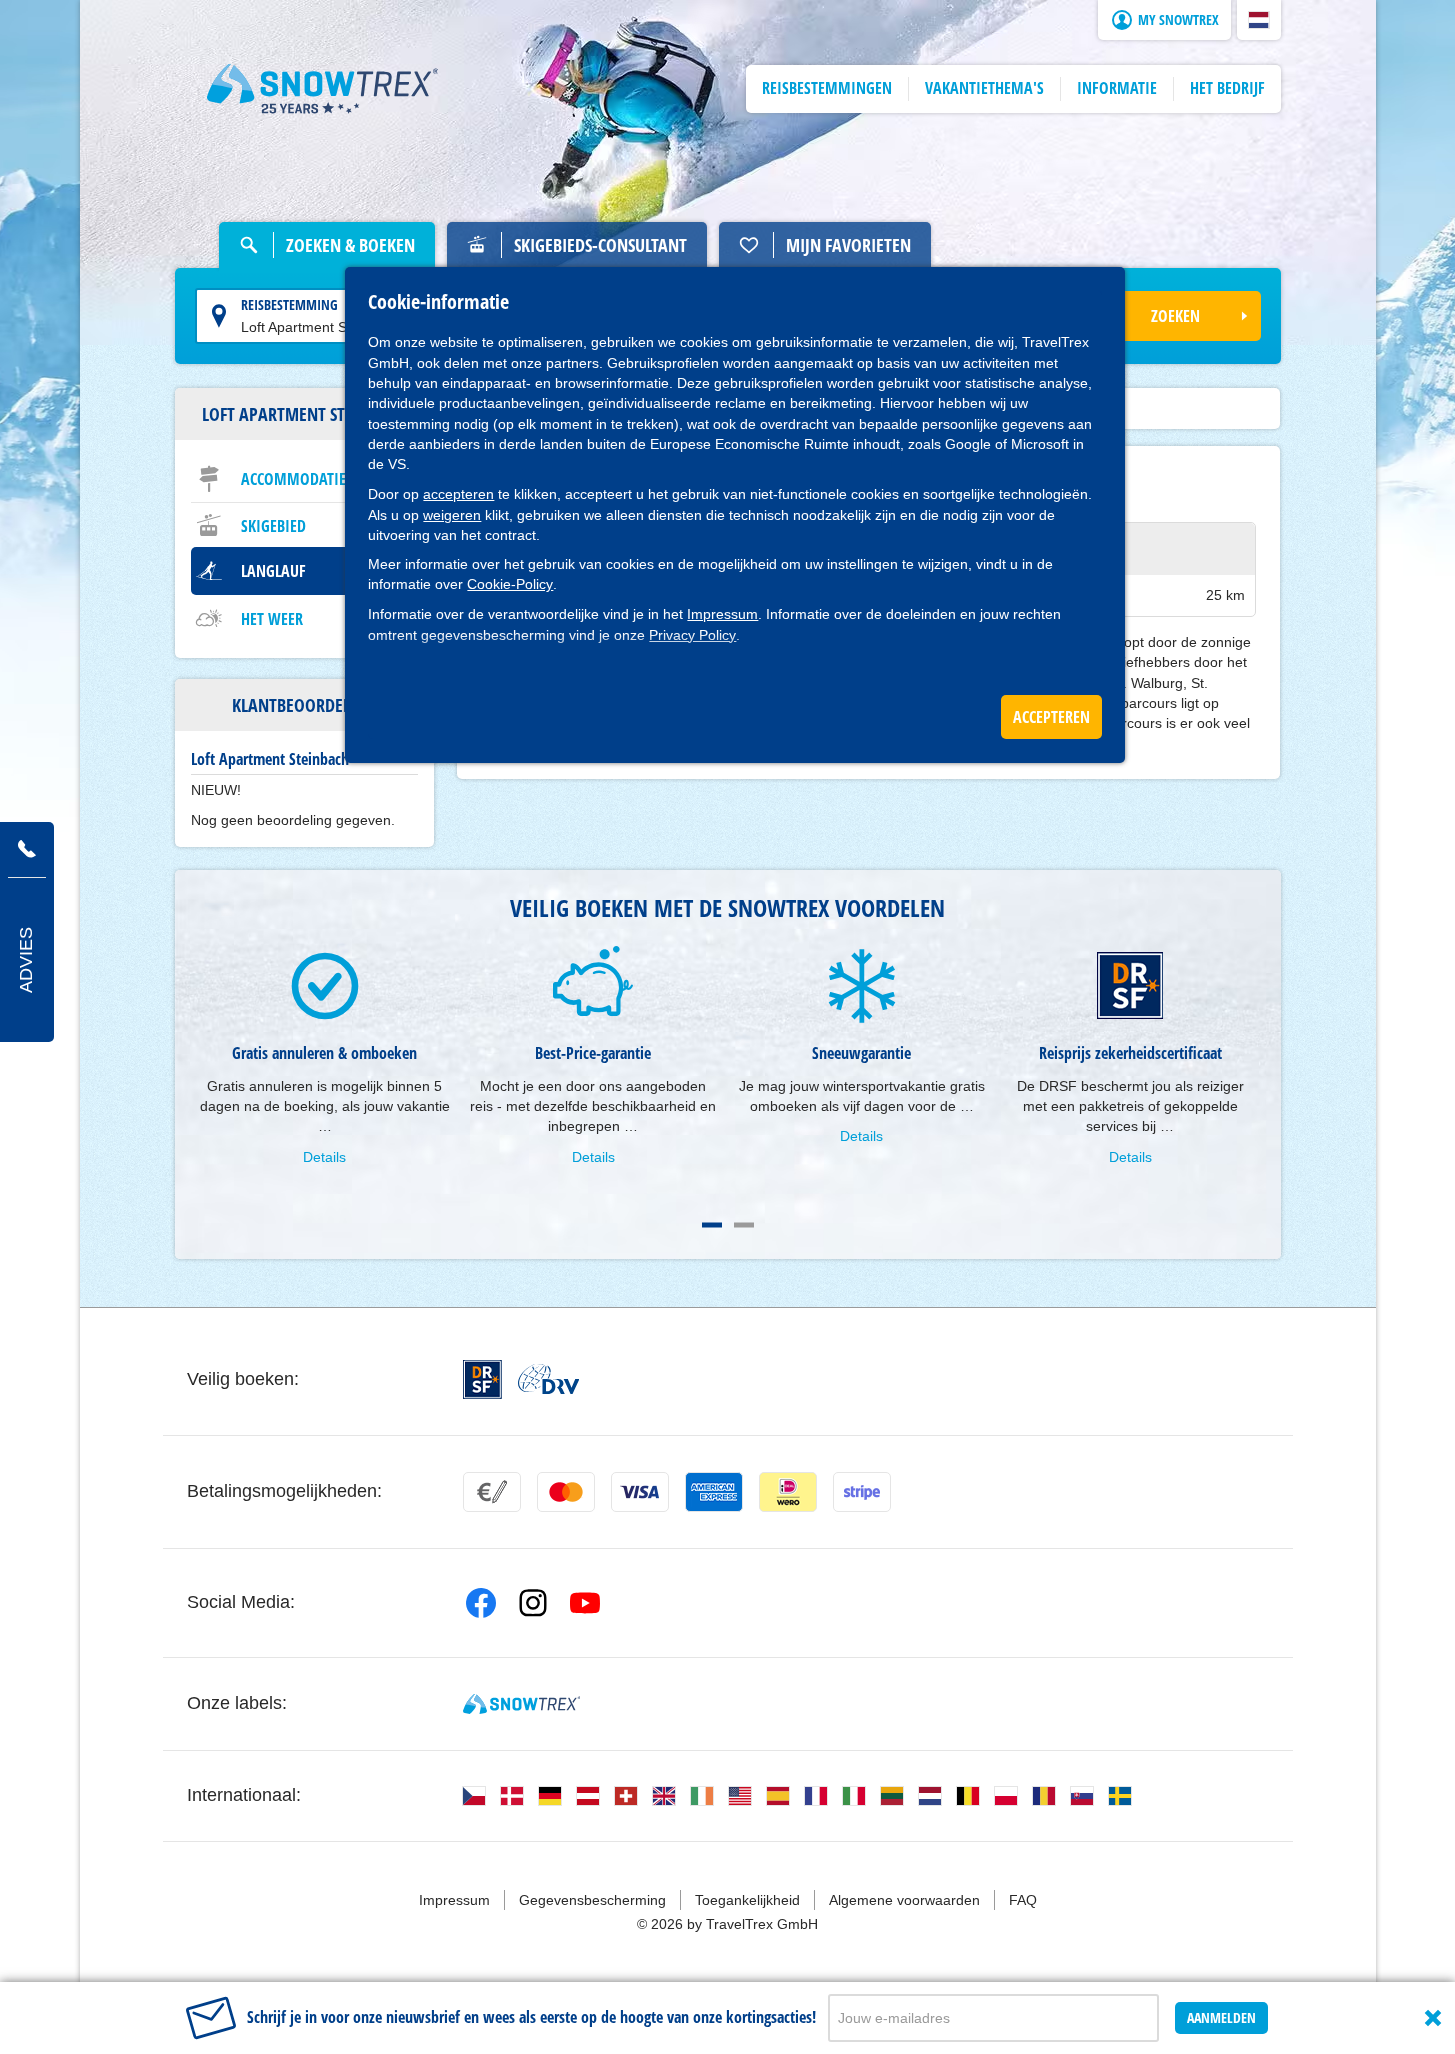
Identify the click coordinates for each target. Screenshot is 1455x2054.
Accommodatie (293, 479)
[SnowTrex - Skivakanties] (521, 1704)
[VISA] (640, 1492)
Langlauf (273, 571)
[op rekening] (492, 1492)
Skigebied (273, 526)
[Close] (1433, 2018)
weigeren (452, 515)
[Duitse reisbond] (548, 1379)
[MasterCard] (566, 1492)
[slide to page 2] (744, 1225)
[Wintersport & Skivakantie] (323, 89)
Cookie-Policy (510, 584)
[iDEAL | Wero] (788, 1492)
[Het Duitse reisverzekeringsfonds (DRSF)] (482, 1379)
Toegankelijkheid (747, 1900)
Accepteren (1051, 717)
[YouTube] (585, 1603)
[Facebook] (481, 1603)
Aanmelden (1221, 2017)
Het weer (272, 619)
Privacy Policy (692, 635)
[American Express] (714, 1492)
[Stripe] (862, 1492)
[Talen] (474, 1796)
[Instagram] (533, 1603)
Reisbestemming (289, 304)
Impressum (722, 614)
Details (324, 1157)
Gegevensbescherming (592, 1900)
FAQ (1023, 1900)
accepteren (458, 494)
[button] (1259, 20)
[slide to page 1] (712, 1225)
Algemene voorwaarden (904, 1900)
